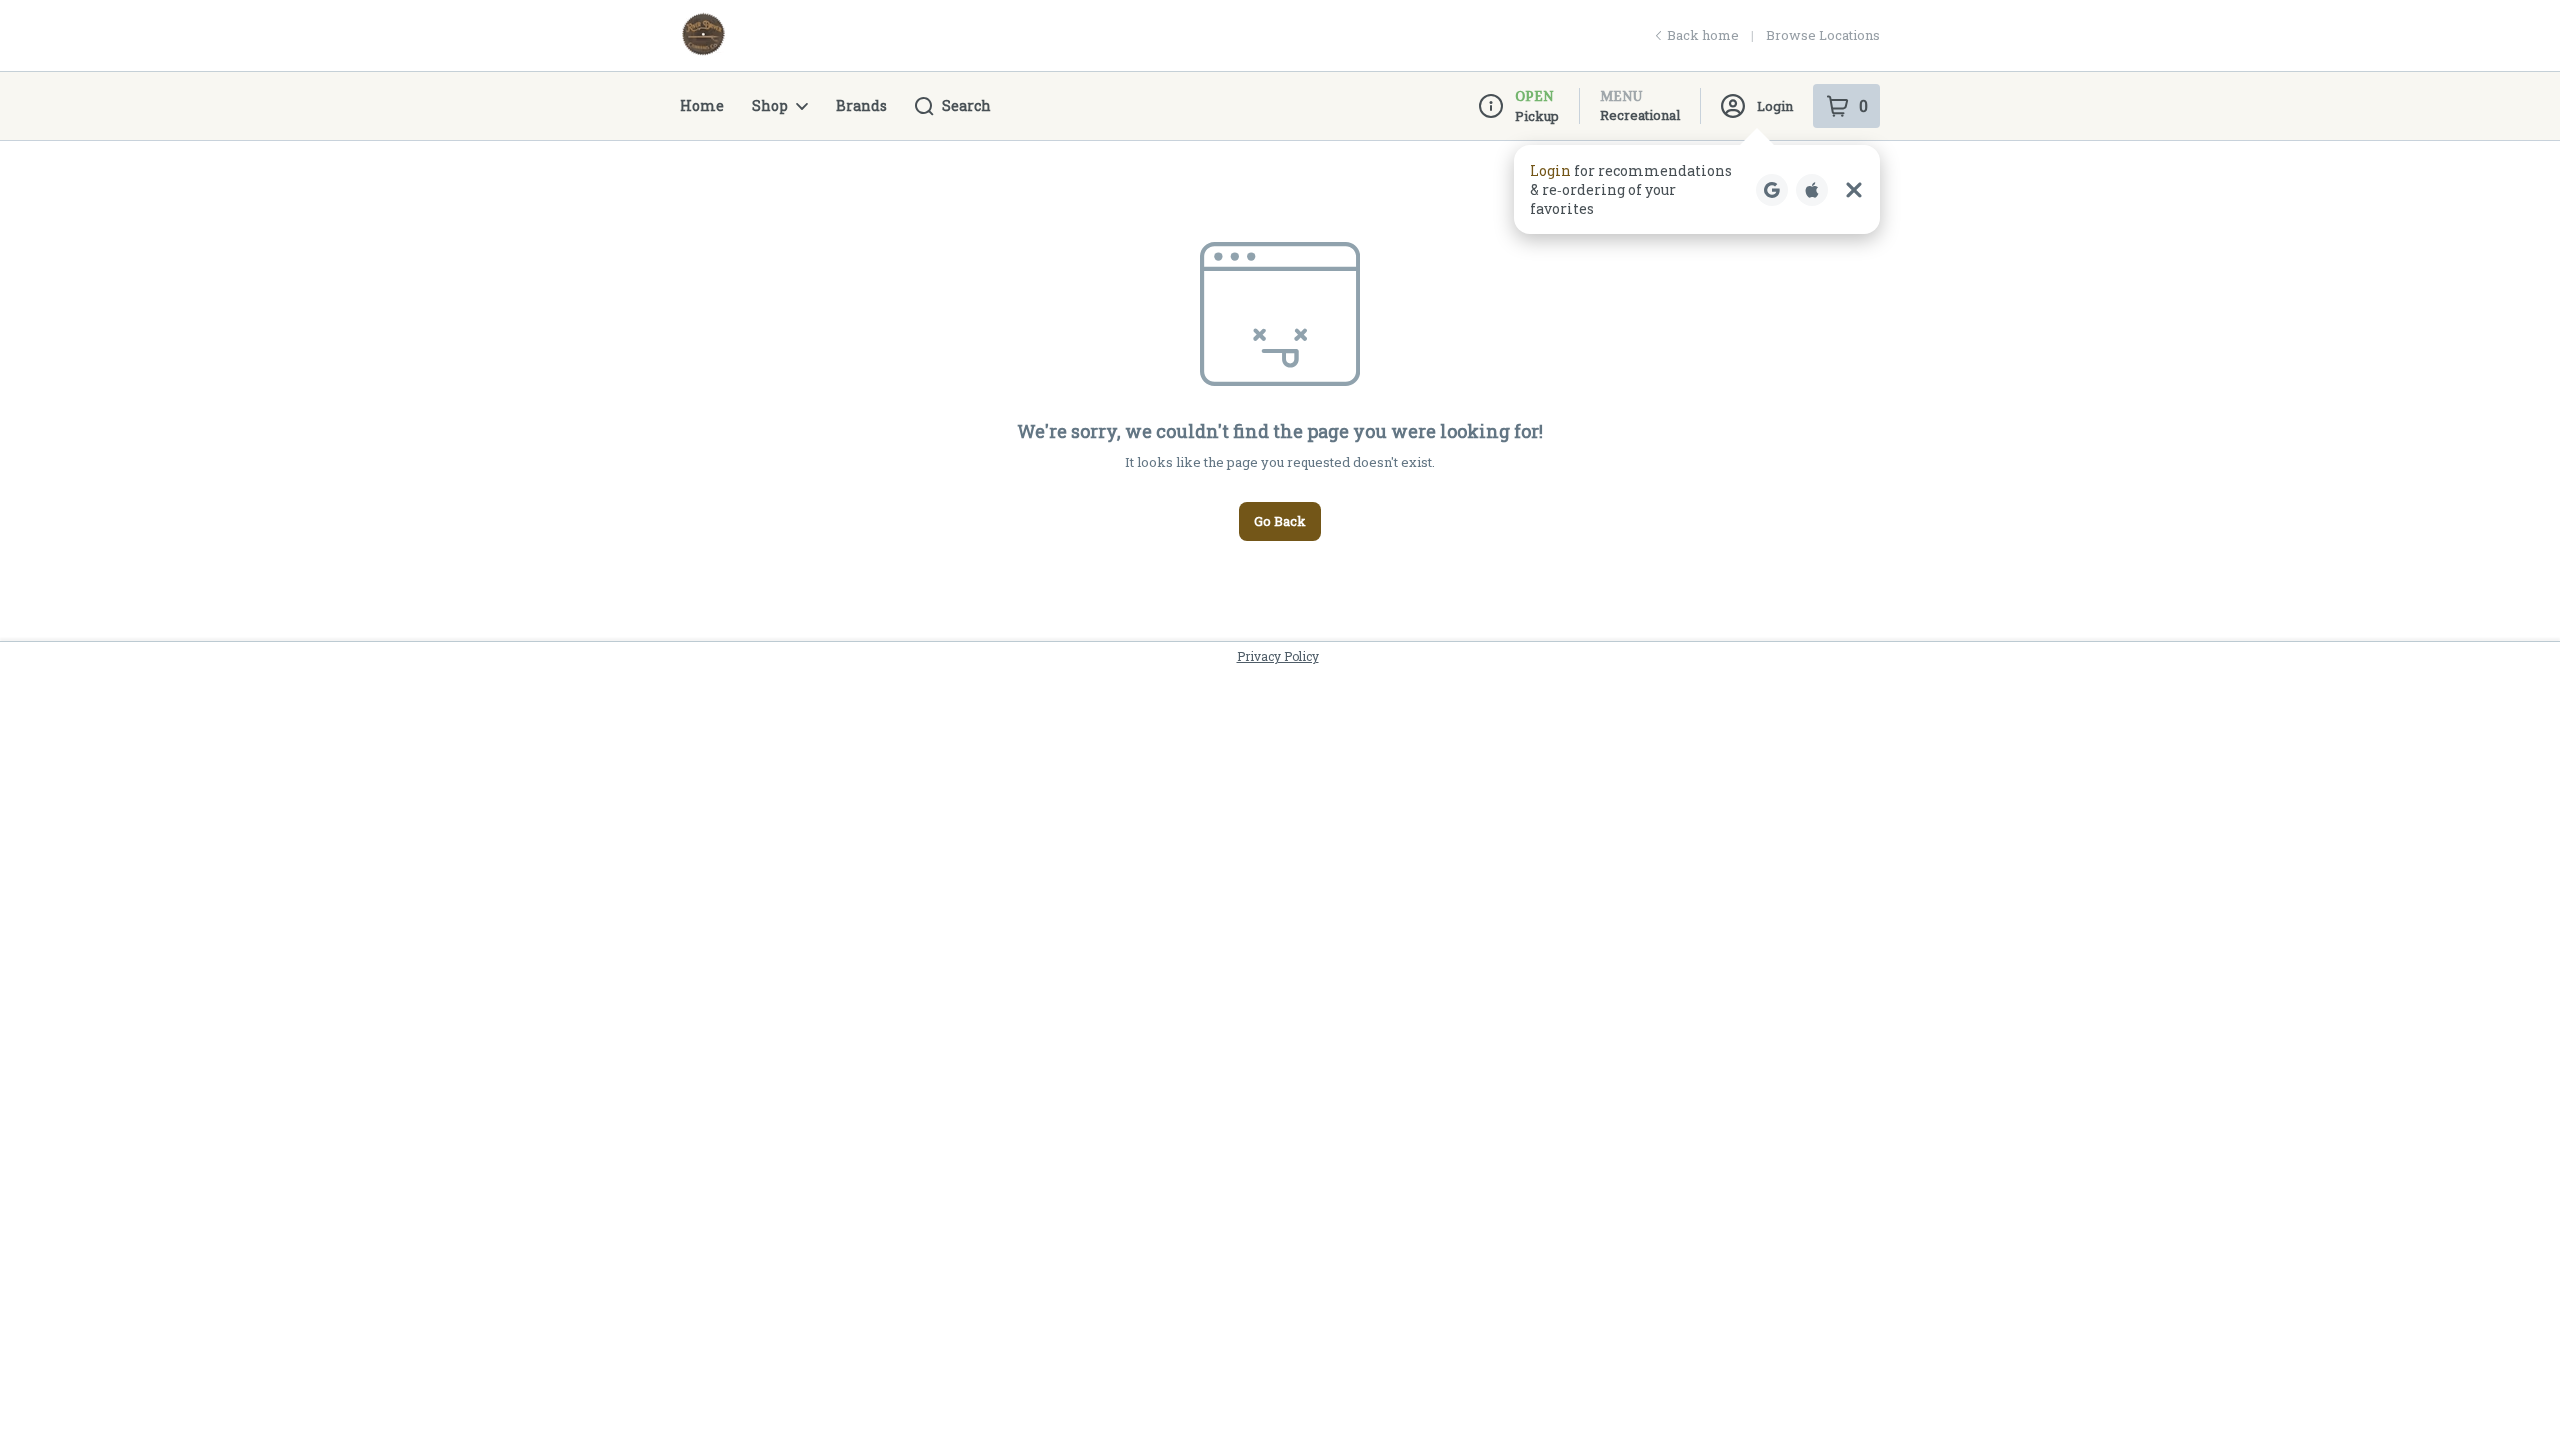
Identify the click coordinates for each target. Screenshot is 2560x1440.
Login (1775, 106)
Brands (861, 105)
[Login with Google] (1772, 190)
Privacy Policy (1278, 656)
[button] (1697, 189)
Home (702, 105)
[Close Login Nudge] (1854, 190)
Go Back (1280, 521)
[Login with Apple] (1812, 190)
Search (966, 105)
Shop (770, 105)
